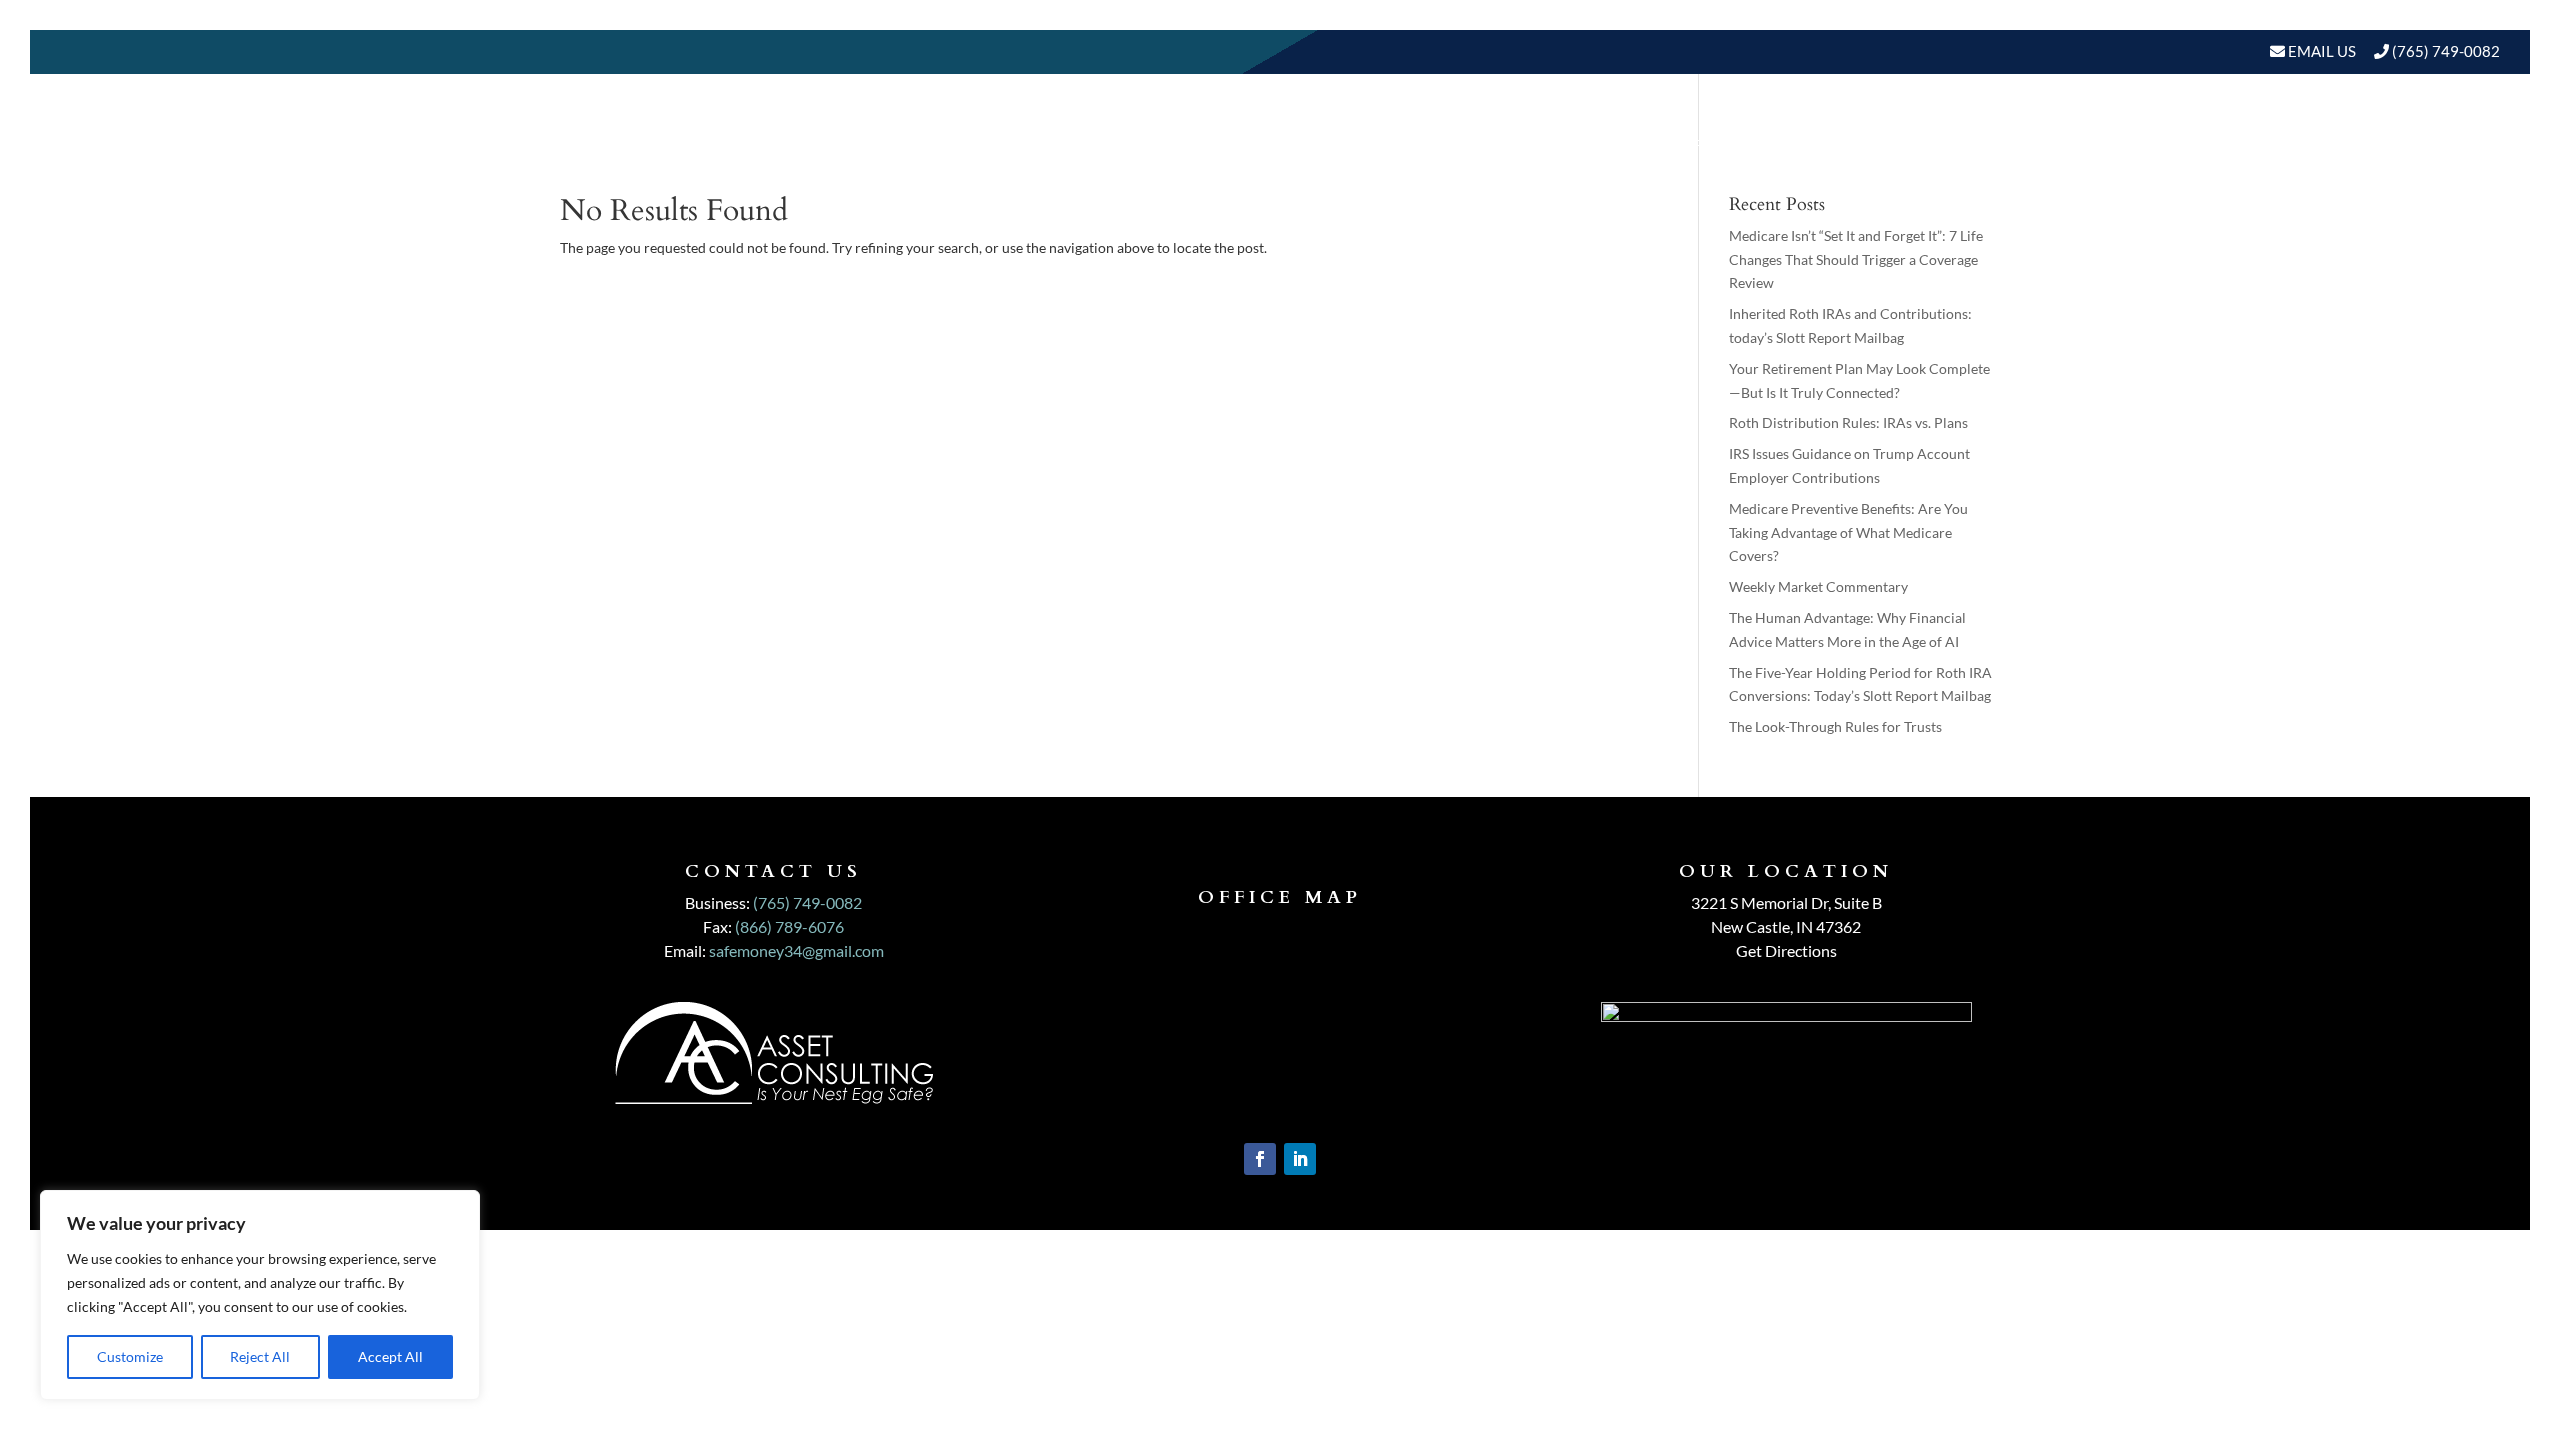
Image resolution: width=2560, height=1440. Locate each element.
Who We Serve (1877, 144)
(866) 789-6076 (789, 926)
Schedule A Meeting (2397, 144)
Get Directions (1786, 950)
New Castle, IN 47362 (1786, 926)
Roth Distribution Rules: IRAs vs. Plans (1848, 422)
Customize (130, 1356)
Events (2250, 144)
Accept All (390, 1356)
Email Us (2320, 51)
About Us (1586, 144)
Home (1496, 144)
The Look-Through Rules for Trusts (1835, 726)
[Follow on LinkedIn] (1300, 1159)
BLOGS (2149, 144)
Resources (2032, 144)
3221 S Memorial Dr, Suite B (1786, 902)
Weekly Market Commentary (1818, 586)
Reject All (260, 1356)
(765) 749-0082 (2446, 51)
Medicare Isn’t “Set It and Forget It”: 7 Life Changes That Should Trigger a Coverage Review (1856, 259)
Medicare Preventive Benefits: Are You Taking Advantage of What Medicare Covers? (1848, 532)
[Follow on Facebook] (1260, 1159)
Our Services (1730, 144)
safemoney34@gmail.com (796, 950)
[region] (260, 1295)
